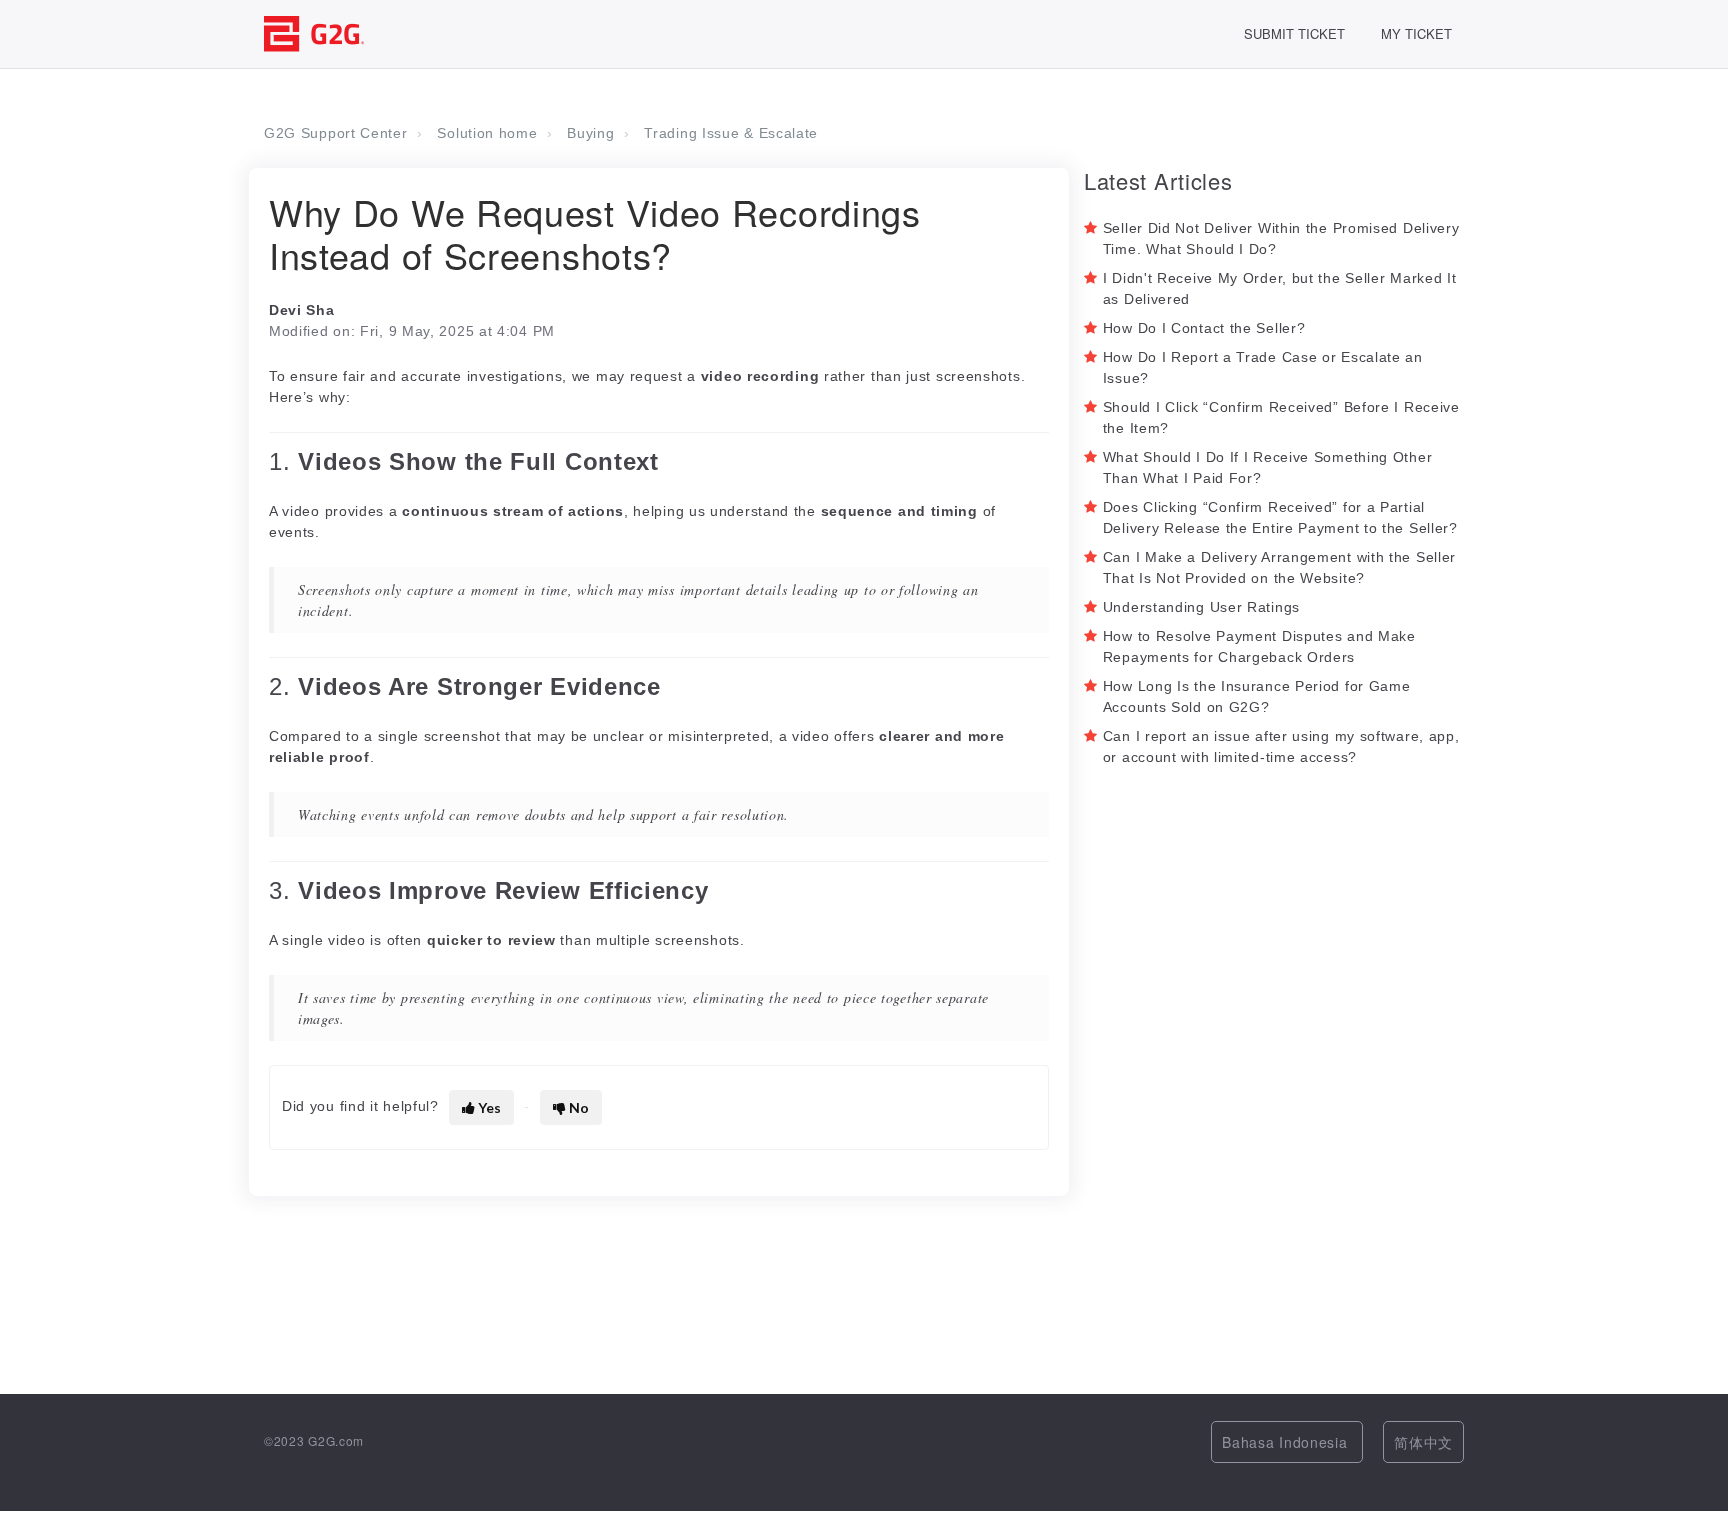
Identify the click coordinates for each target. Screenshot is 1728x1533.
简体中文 (1423, 1442)
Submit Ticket (1294, 33)
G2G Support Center (336, 133)
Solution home (487, 133)
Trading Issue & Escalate (731, 133)
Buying (590, 133)
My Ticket (1416, 33)
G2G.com (336, 1440)
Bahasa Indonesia (1287, 1442)
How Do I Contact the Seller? (1204, 328)
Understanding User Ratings (1201, 607)
